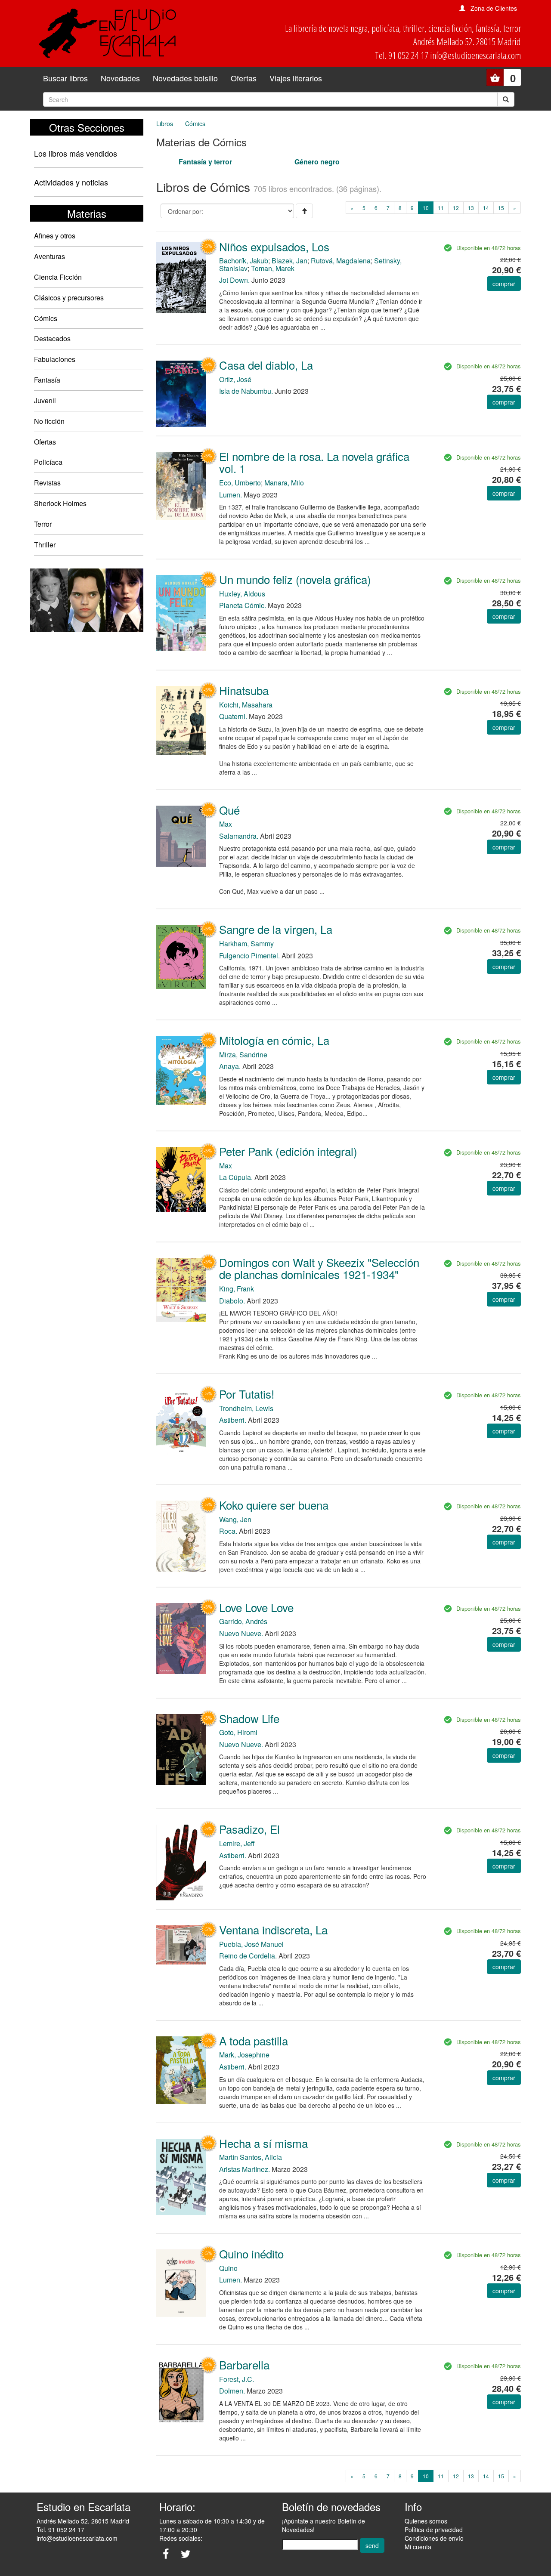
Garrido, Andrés (243, 1621)
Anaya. (230, 1066)
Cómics (46, 318)
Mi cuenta (418, 2547)
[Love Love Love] (181, 1638)
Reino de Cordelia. (248, 1956)
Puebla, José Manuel (251, 1944)
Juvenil (45, 400)
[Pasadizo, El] (181, 1862)
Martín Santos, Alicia (251, 2157)
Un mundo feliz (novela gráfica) (295, 579)
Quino (228, 2268)
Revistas (47, 483)
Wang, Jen (235, 1519)
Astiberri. (233, 1420)
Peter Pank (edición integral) (288, 1151)
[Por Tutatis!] (181, 1421)
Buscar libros (65, 78)
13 (471, 208)
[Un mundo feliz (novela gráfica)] (181, 612)
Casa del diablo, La (266, 365)
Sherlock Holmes (60, 503)
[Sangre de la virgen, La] (181, 956)
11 (441, 208)
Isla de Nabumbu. (246, 391)
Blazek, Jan (289, 261)
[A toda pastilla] (181, 2069)
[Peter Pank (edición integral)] (181, 1178)
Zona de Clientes (494, 8)
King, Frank (237, 1289)
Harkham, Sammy (246, 944)
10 (428, 207)
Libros (165, 124)
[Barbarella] (181, 2392)
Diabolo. (232, 1301)
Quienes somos (426, 2521)
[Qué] (181, 835)
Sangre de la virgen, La (276, 929)
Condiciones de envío (434, 2538)
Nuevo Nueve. (241, 1633)
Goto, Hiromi (238, 1732)
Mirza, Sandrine (243, 1055)
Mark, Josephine (244, 2055)
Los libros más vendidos (76, 153)
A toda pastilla (254, 2040)
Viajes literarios (296, 78)
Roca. (228, 1531)
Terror (43, 524)
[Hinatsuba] (181, 720)
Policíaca (48, 462)
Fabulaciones (55, 359)
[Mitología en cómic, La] (181, 1069)
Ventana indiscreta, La (273, 1929)
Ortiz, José (235, 379)
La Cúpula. (236, 1177)
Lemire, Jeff (237, 1843)
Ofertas (244, 78)
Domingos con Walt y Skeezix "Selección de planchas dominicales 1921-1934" (319, 1268)
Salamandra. (239, 836)
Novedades (120, 78)
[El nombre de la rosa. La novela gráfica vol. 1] (181, 485)
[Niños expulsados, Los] (181, 277)
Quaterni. (233, 716)
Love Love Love (256, 1607)
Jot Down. (234, 280)
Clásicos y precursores (69, 298)
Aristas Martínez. (245, 2169)
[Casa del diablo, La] (181, 393)
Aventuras (50, 256)
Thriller (45, 545)
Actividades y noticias (71, 182)
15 (501, 208)
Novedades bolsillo (185, 78)
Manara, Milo (284, 483)
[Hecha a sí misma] (181, 2176)
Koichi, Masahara (246, 705)
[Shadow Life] (181, 1749)
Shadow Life (249, 1718)
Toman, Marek (273, 268)
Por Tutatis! (247, 1394)
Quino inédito (251, 2253)
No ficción (49, 421)
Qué (229, 810)
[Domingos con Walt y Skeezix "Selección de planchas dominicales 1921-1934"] (181, 1289)
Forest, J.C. (237, 2379)
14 (486, 208)
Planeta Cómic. (243, 605)
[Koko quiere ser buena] (181, 1535)
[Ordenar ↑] (304, 211)
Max (226, 824)
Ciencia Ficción (58, 277)
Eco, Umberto (240, 483)
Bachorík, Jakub (244, 261)
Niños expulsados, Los (274, 246)
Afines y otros (55, 236)
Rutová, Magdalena (341, 261)
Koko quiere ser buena (274, 1505)
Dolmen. (232, 2391)
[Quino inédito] (181, 2282)
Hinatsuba (244, 690)
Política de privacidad (434, 2530)
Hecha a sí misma (263, 2143)
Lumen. (231, 495)
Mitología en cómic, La (274, 1040)
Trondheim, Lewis (246, 1408)
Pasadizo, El (249, 1829)
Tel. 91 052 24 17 (60, 2530)
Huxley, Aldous (242, 594)
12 (456, 208)
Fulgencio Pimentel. (249, 956)
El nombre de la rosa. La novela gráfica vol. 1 (314, 462)
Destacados (52, 338)
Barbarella (244, 2364)
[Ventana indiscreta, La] (181, 1944)
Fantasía (47, 380)
